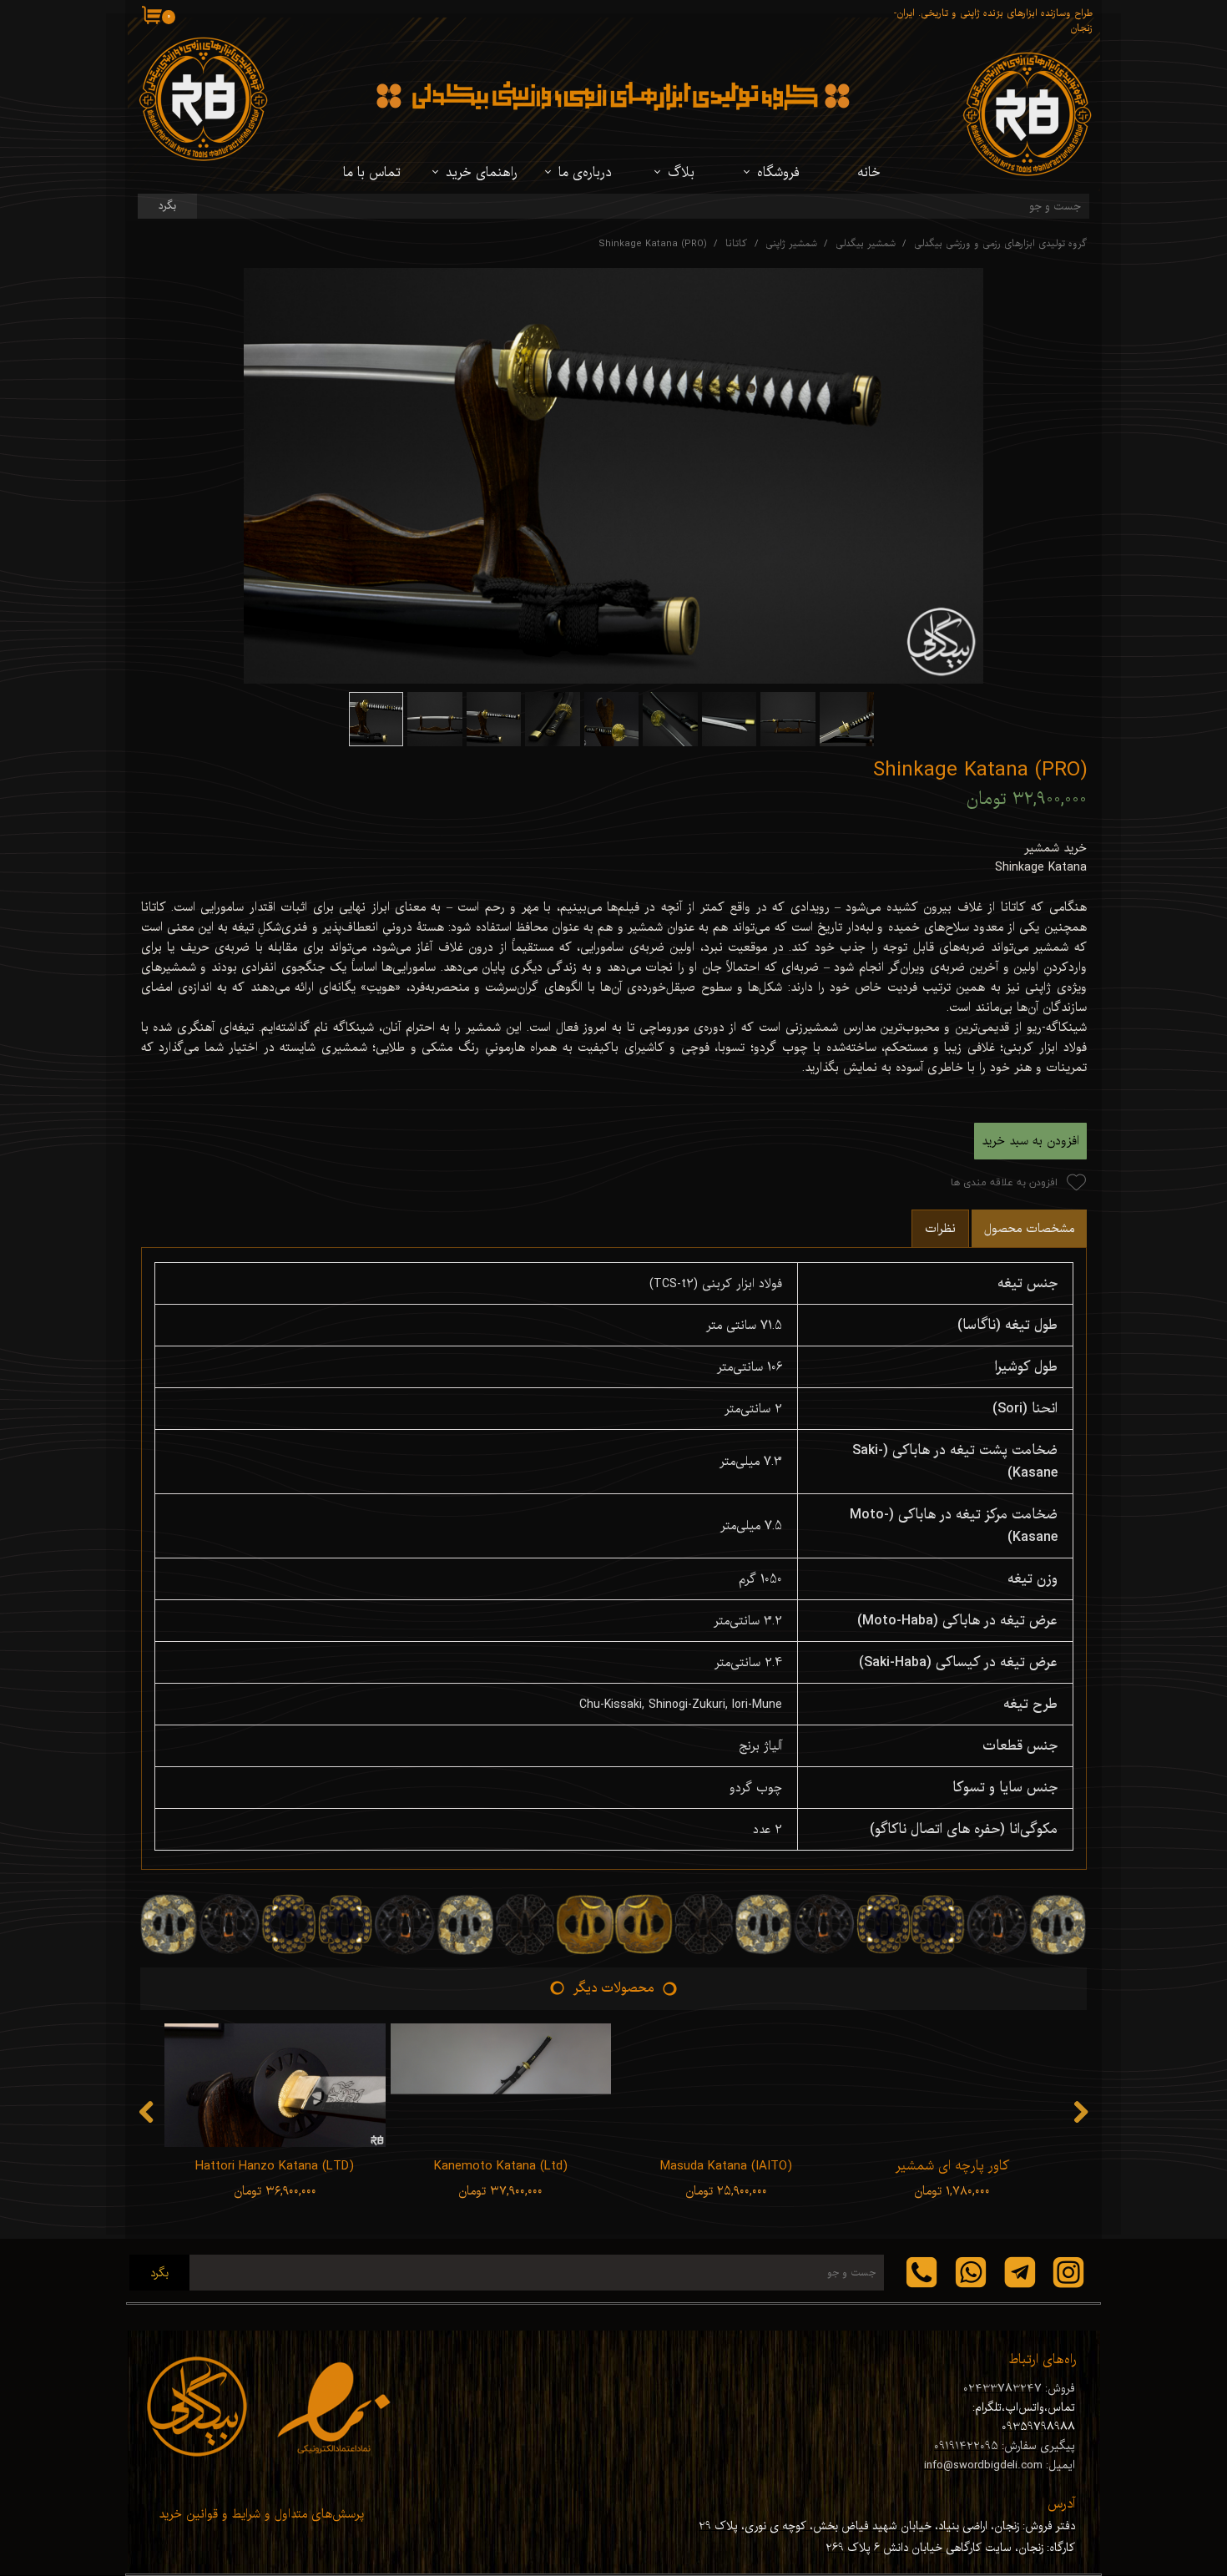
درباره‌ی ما (585, 173)
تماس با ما (372, 173)
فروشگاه (778, 173)
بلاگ (681, 173)
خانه (869, 173)
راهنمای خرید (482, 173)
